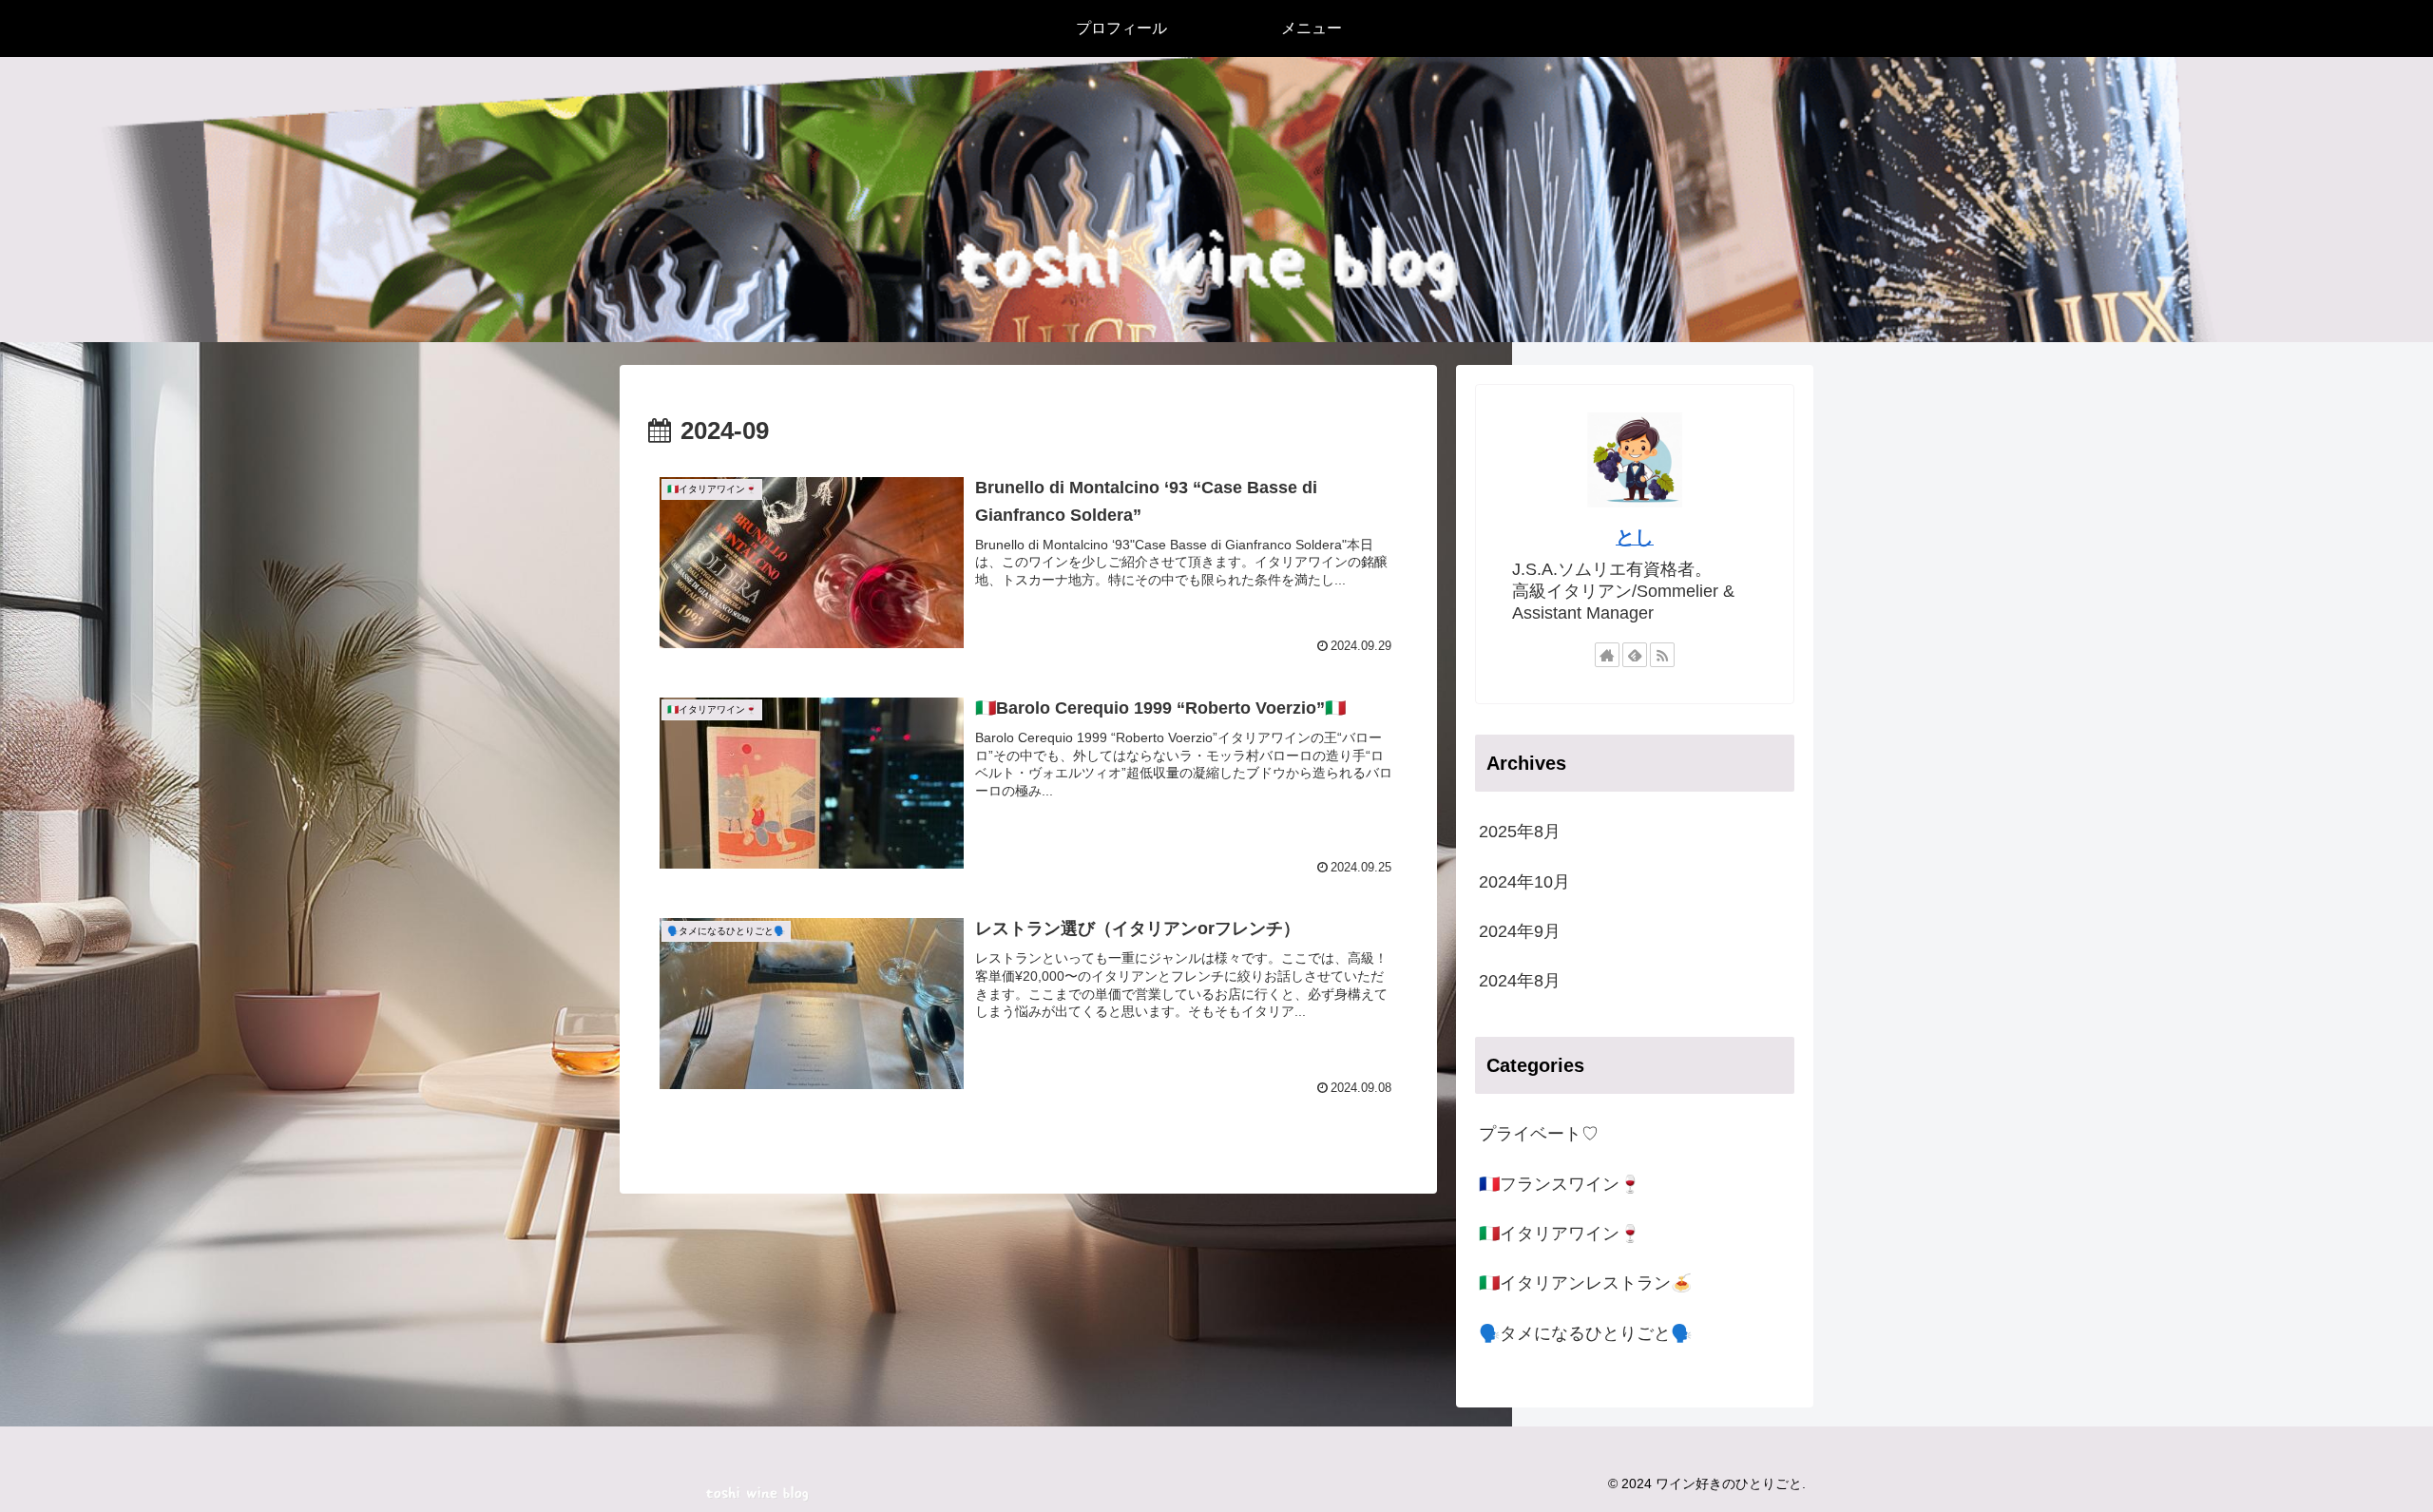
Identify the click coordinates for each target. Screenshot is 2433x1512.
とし (1635, 537)
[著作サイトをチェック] (1607, 655)
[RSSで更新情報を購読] (1662, 655)
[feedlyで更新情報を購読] (1635, 655)
